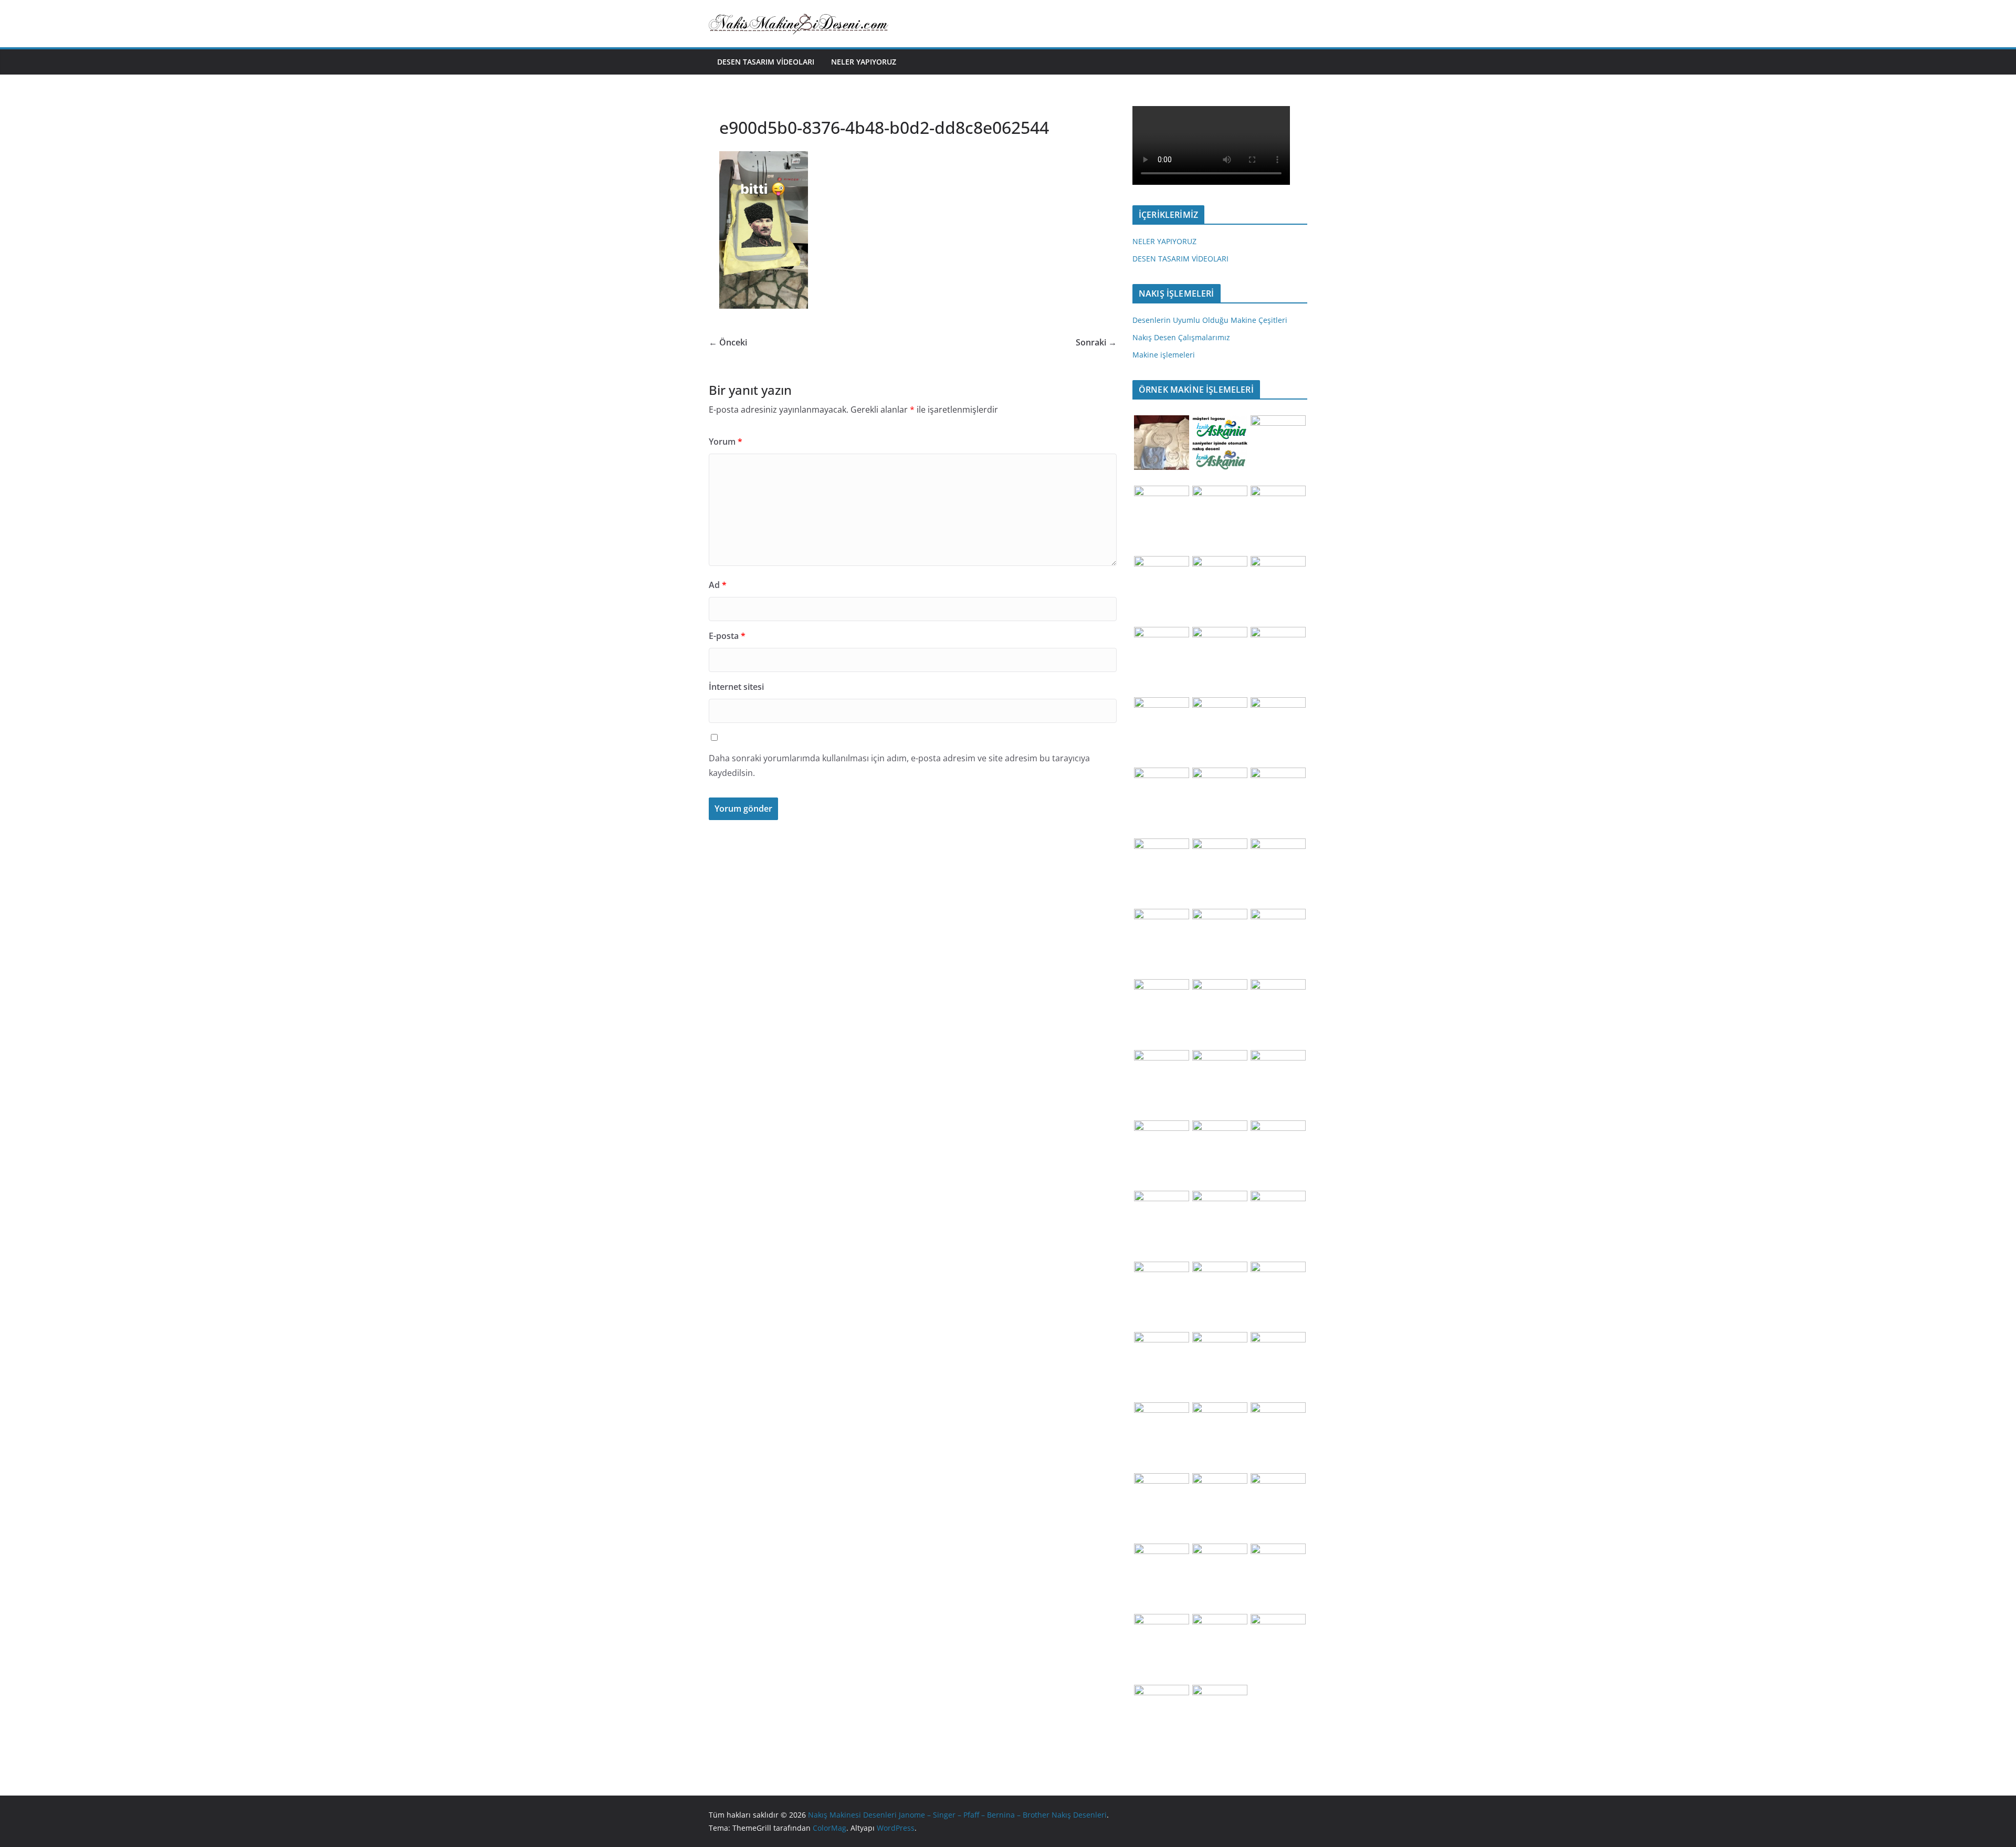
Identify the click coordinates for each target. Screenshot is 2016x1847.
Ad (718, 585)
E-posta (727, 636)
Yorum (726, 442)
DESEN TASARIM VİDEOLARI (766, 62)
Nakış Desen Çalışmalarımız (1181, 337)
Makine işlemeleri (1164, 355)
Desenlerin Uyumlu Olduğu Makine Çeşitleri (1210, 320)
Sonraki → (1096, 342)
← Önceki (728, 342)
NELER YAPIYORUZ (864, 62)
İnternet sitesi (736, 687)
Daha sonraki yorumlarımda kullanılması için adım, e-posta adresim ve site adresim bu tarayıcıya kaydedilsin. (899, 766)
